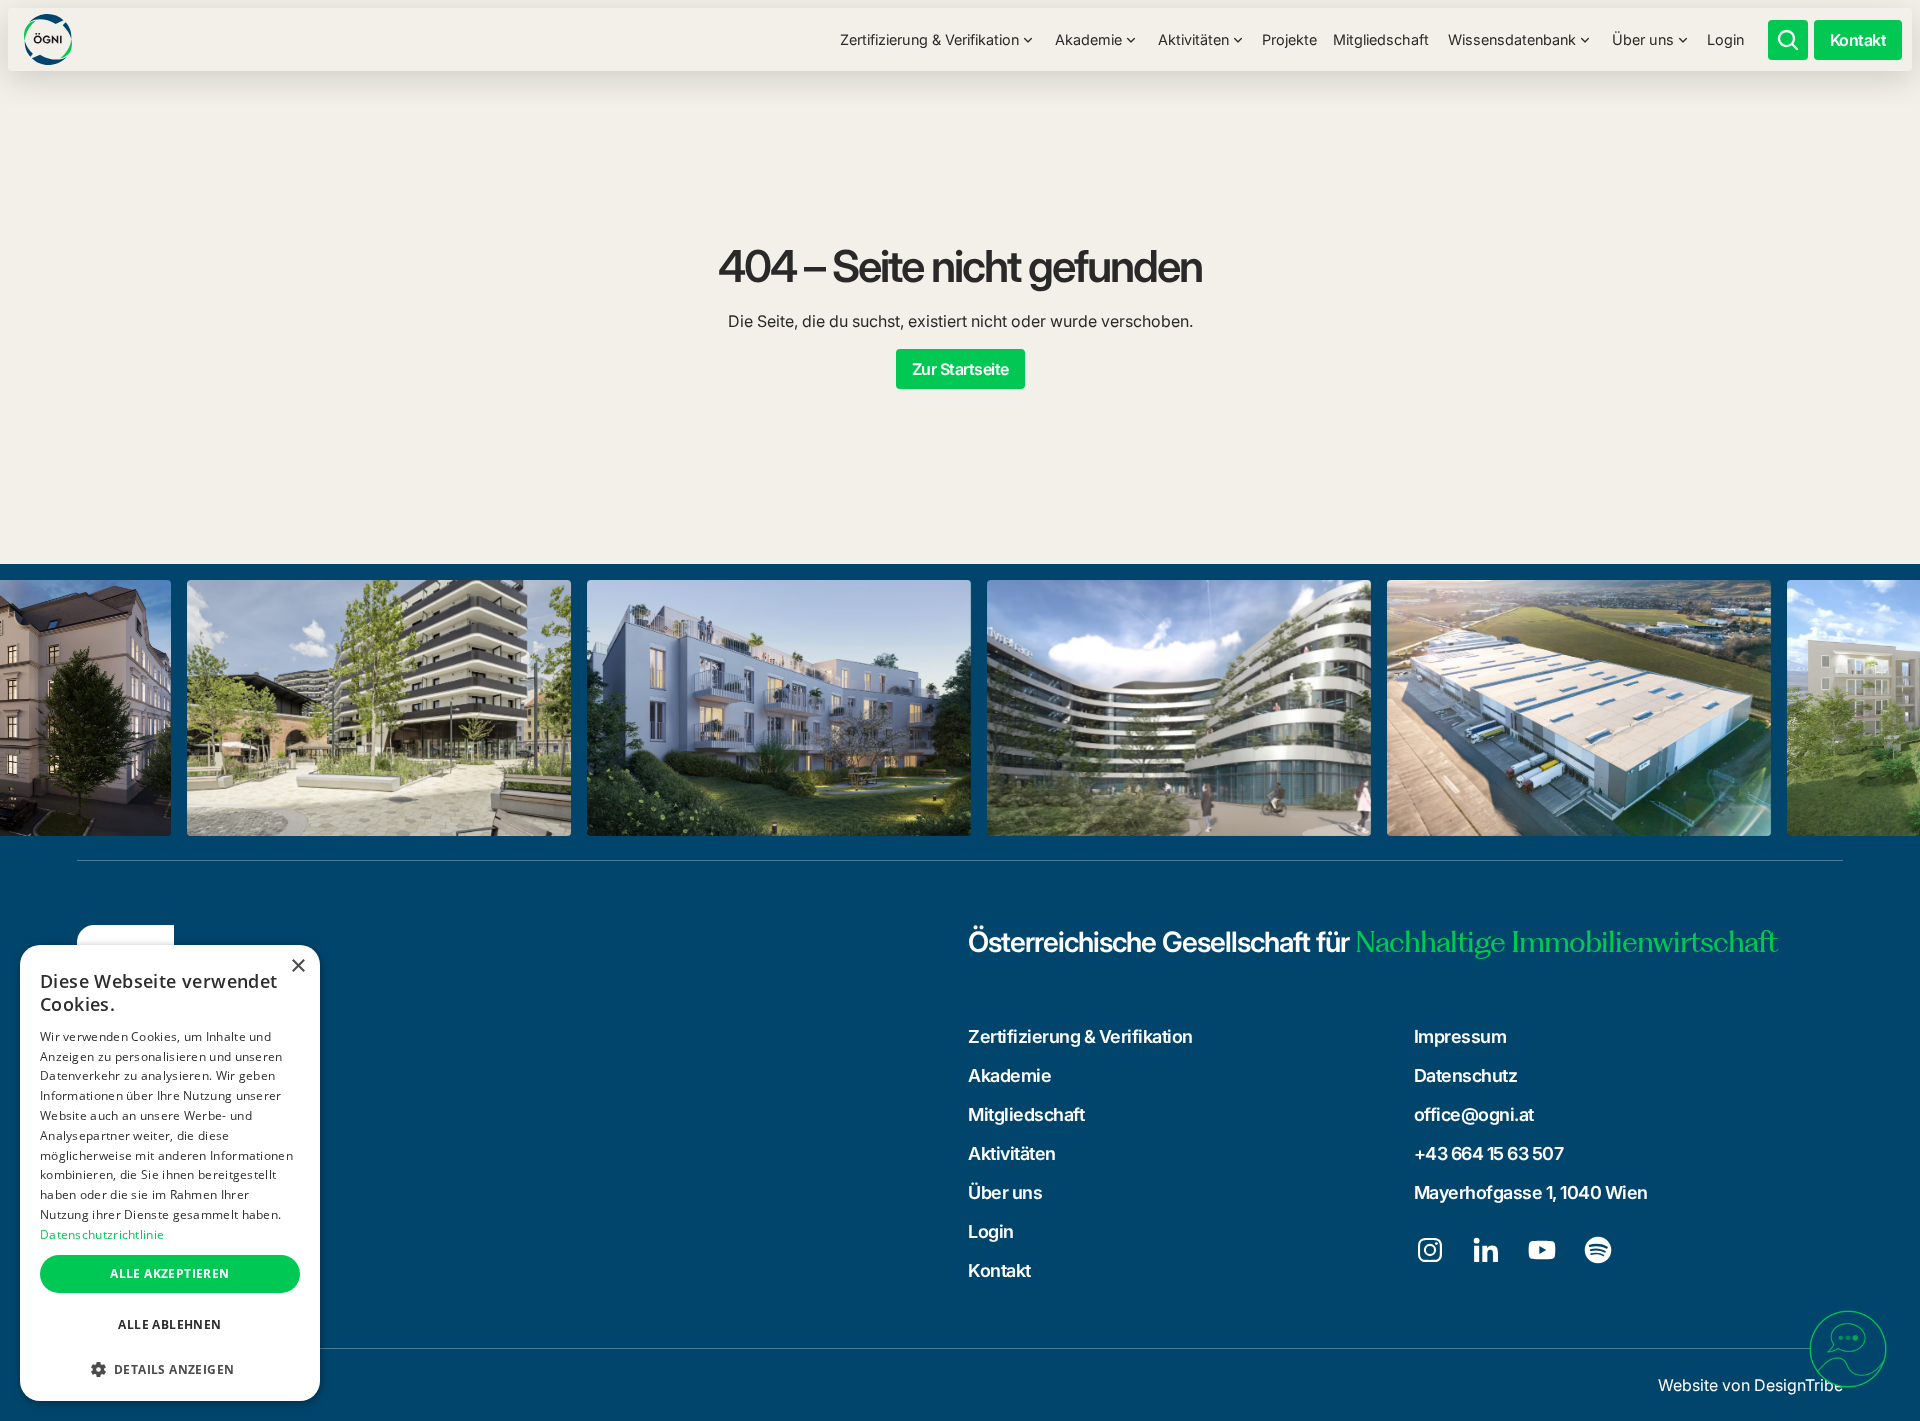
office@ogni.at (1474, 1114)
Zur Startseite (960, 369)
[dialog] (170, 1173)
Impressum (1460, 1036)
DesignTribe (1798, 1385)
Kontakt (999, 1270)
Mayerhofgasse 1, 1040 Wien (1531, 1192)
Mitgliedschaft (1381, 39)
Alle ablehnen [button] (169, 1324)
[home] (48, 39)
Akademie (1009, 1075)
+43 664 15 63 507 (1489, 1153)
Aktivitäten (1012, 1153)
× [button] (297, 966)
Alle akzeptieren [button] (169, 1273)
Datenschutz (1466, 1075)
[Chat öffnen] (1848, 1349)
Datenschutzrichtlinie (102, 1234)
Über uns (1005, 1192)
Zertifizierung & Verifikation (1080, 1036)
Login (1725, 39)
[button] (936, 40)
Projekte (1289, 39)
